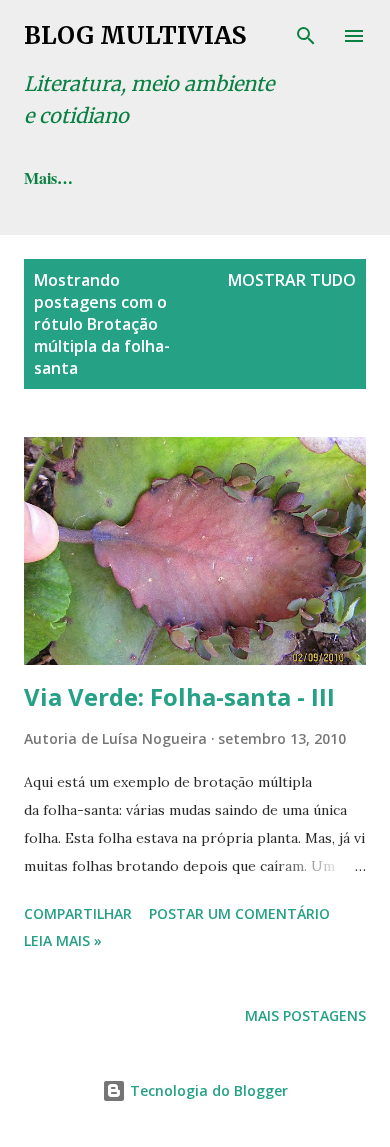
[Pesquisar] (306, 36)
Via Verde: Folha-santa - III (179, 696)
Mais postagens (305, 1015)
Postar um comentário (239, 913)
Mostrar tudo (292, 280)
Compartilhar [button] (78, 913)
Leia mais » (63, 940)
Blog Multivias (135, 35)
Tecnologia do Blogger (207, 1090)
